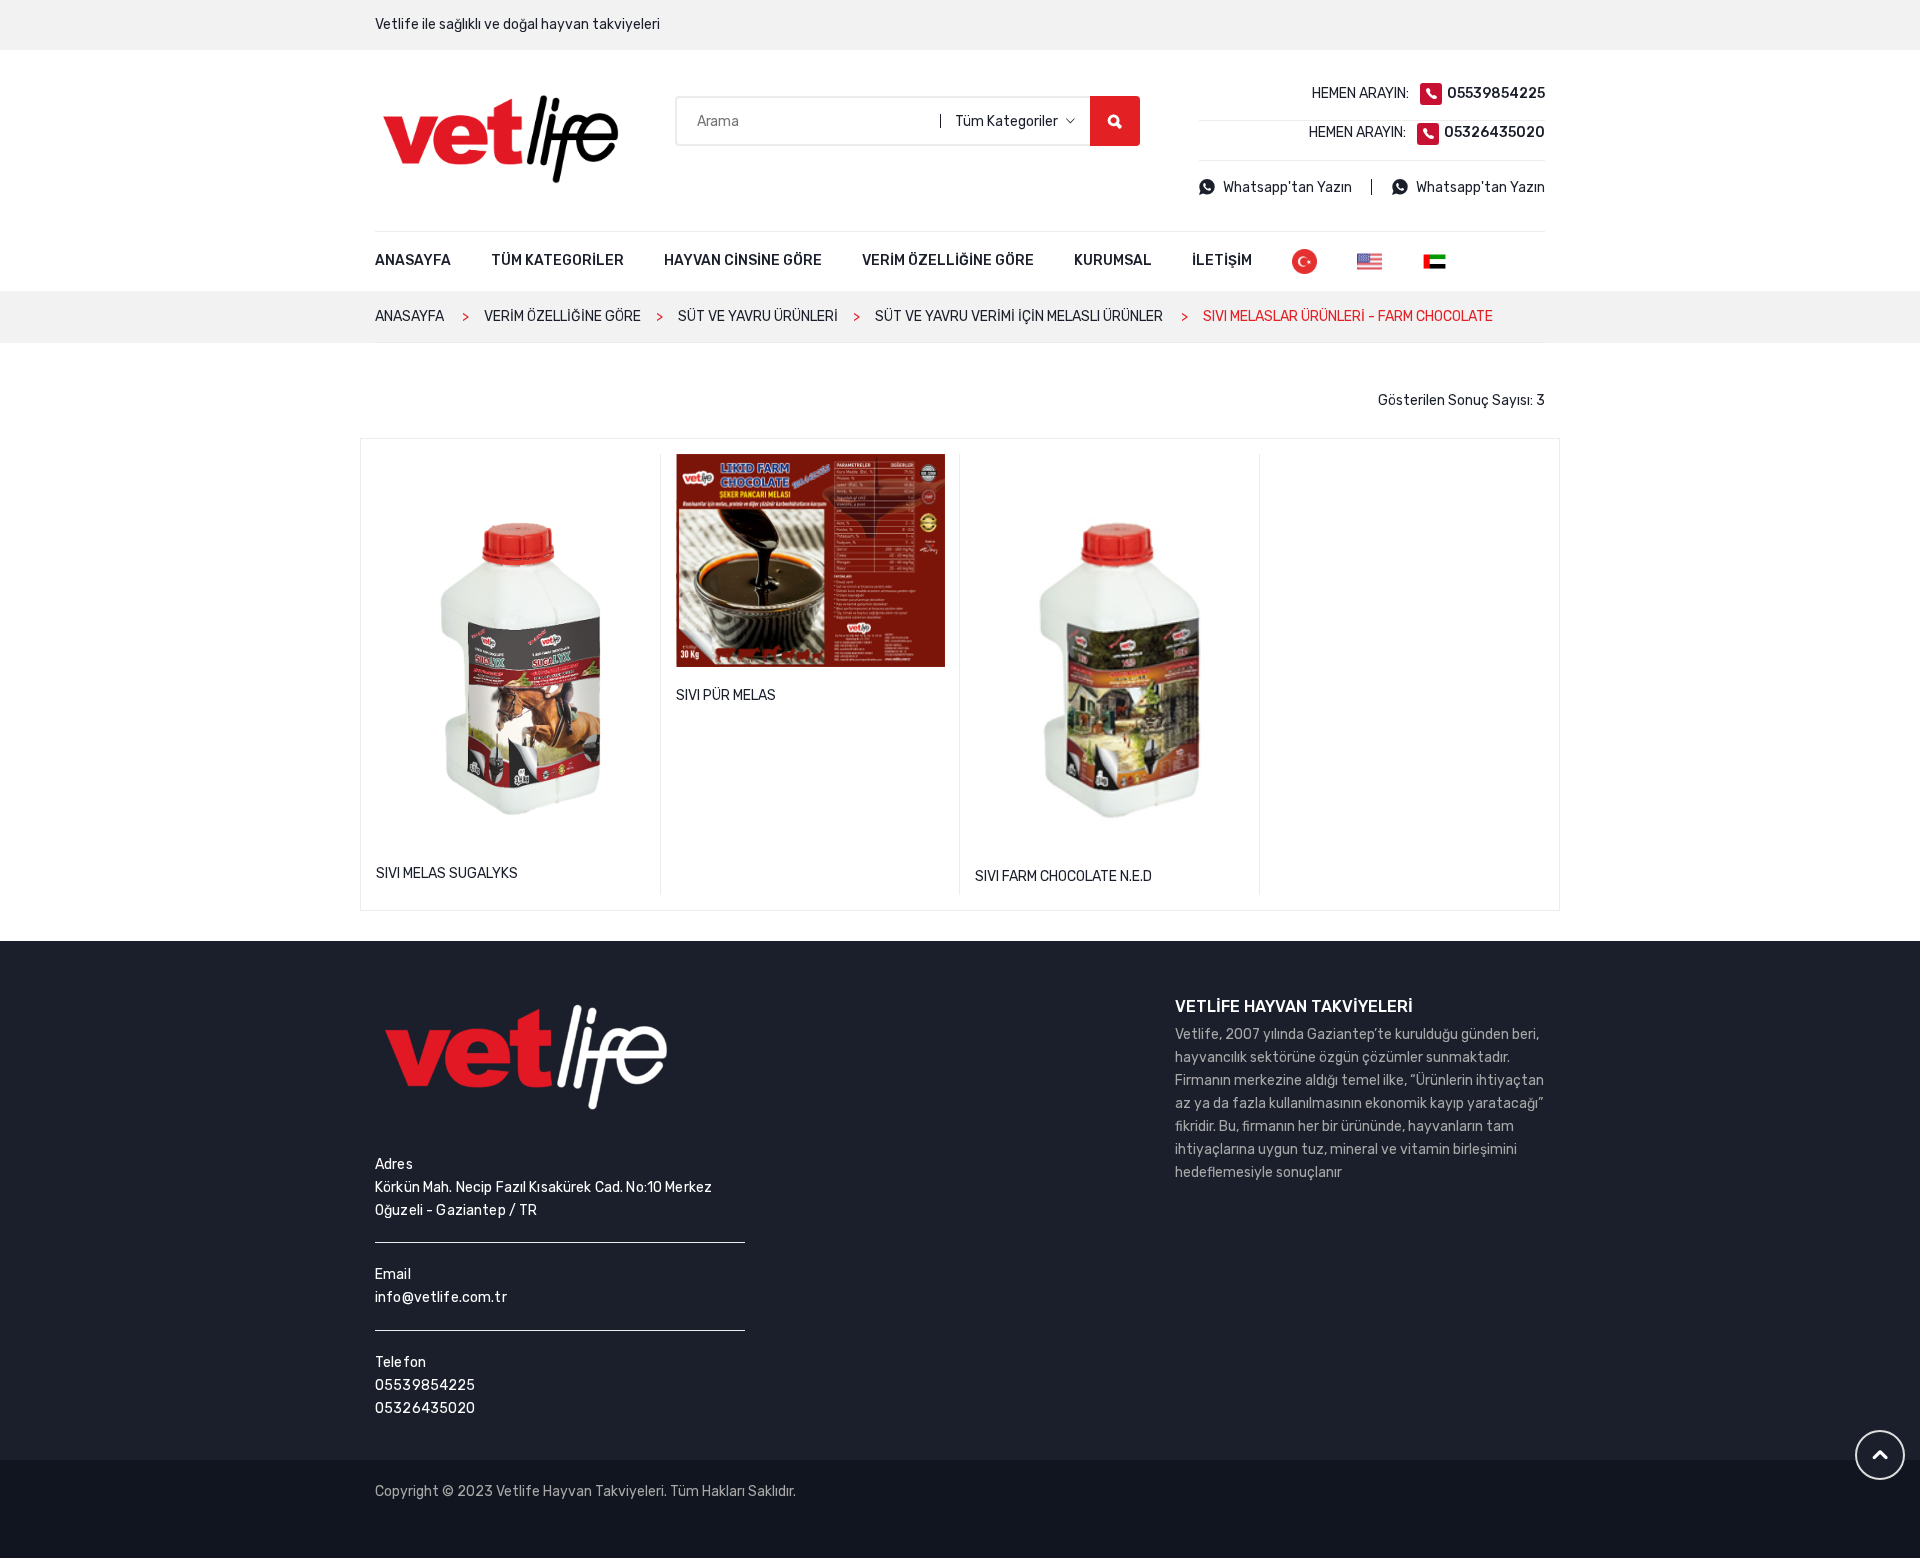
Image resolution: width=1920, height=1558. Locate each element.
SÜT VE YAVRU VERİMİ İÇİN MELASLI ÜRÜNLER (1019, 316)
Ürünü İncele (511, 913)
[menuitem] (413, 261)
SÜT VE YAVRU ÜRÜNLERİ (758, 316)
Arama (1115, 121)
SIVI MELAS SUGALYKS (634, 471)
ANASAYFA (409, 316)
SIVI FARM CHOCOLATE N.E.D (1233, 471)
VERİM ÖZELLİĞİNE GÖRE (562, 316)
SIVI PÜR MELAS (933, 471)
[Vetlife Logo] (500, 139)
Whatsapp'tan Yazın (1287, 187)
